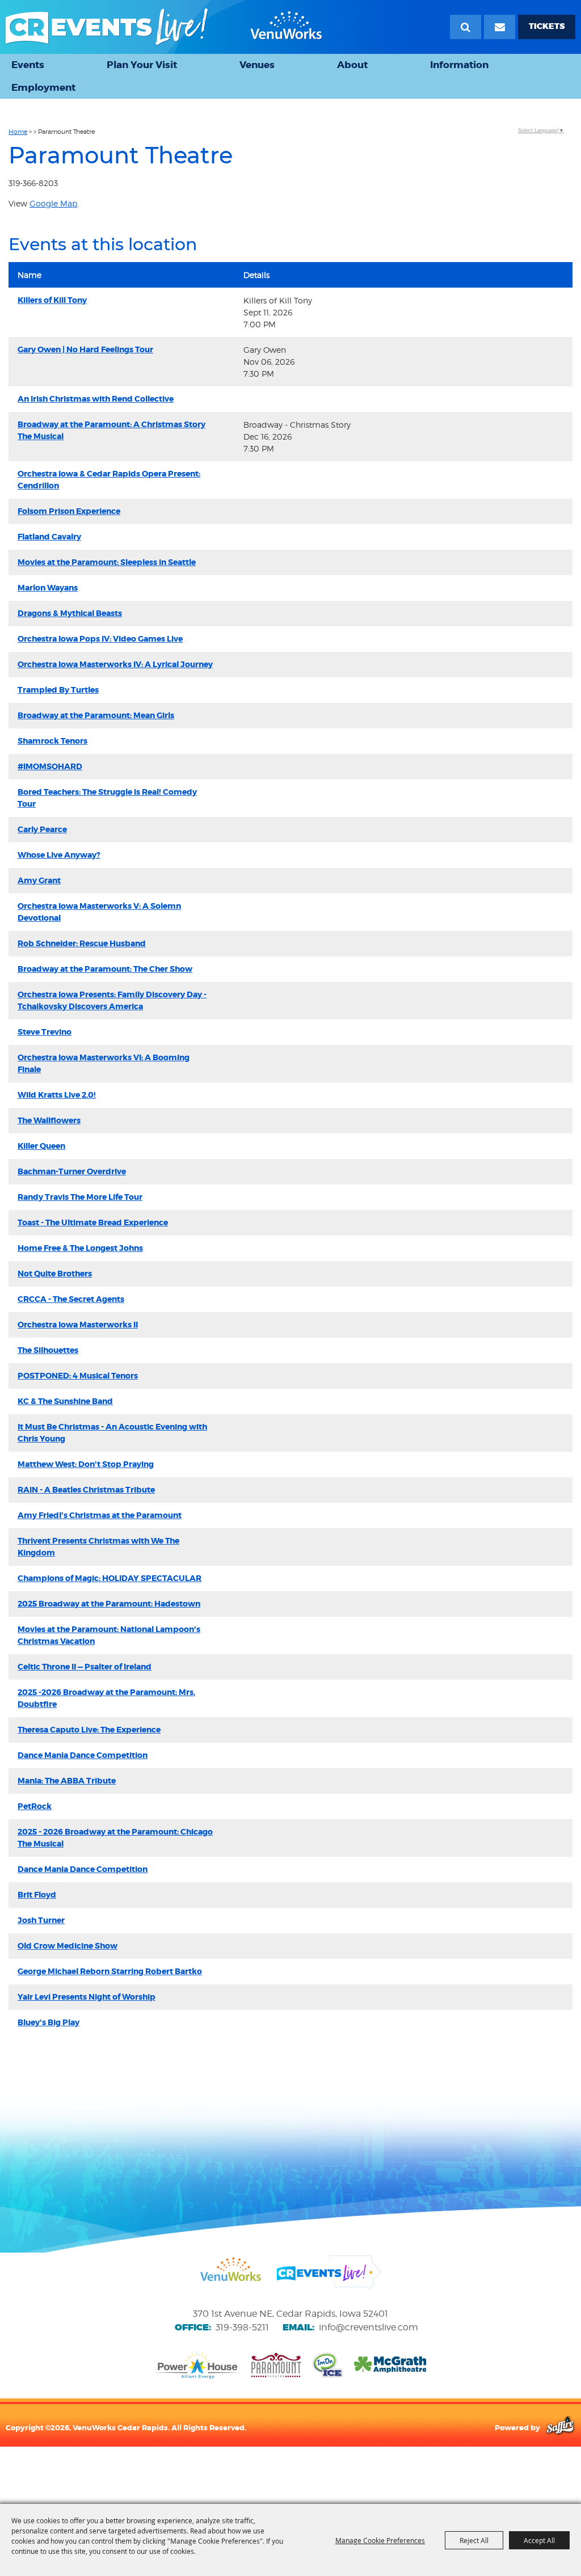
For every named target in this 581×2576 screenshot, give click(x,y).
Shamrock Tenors (52, 741)
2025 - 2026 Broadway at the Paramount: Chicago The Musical (115, 1838)
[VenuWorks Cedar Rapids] (164, 27)
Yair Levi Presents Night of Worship (87, 1997)
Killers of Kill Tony (52, 300)
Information (459, 65)
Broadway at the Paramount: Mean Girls (96, 715)
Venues (257, 65)
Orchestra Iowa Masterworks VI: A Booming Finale (104, 1063)
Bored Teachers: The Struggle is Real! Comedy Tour (107, 798)
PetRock (35, 1806)
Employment (43, 87)
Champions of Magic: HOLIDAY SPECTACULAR (110, 1578)
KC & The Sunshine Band (65, 1401)
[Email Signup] (500, 27)
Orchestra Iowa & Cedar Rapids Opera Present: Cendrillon (109, 480)
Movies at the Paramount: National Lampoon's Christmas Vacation (109, 1635)
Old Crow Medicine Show (68, 1946)
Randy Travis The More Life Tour (80, 1197)
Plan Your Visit (142, 65)
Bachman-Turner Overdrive (72, 1171)
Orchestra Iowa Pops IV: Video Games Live (100, 639)
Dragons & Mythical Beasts (70, 613)
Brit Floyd (37, 1895)
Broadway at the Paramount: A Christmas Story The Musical (111, 430)
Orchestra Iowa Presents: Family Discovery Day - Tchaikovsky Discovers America (112, 1000)
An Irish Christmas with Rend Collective (96, 399)
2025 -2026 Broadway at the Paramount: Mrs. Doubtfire (106, 1698)
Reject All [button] (474, 2540)
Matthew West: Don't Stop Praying (86, 1464)
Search (466, 27)
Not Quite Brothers (55, 1274)
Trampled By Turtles (58, 690)
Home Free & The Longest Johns (80, 1248)
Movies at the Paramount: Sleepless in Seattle (107, 562)
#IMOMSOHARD (50, 766)
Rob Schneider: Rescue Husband (82, 943)
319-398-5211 (242, 2327)
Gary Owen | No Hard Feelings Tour (85, 349)
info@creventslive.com (369, 2327)
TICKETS (547, 26)
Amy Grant (39, 880)
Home (18, 132)
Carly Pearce (42, 829)
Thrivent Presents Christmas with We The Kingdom (98, 1547)
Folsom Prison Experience (69, 511)
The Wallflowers (49, 1120)
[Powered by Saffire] (560, 2427)
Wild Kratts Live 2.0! (57, 1095)
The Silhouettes (48, 1350)
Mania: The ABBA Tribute (67, 1781)
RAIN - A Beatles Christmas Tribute (86, 1490)
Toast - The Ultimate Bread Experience (93, 1222)
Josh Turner (41, 1920)
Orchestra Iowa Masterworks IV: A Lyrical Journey (115, 664)
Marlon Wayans (48, 588)
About (352, 65)
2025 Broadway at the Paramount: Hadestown (109, 1604)
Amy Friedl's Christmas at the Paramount (100, 1515)
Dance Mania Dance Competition (83, 1755)
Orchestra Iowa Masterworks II (78, 1325)
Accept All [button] (539, 2540)
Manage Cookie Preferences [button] (380, 2540)
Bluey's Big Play (49, 2022)
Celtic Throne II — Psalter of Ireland (85, 1667)
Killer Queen (41, 1146)
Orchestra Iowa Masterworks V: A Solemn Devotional (99, 912)
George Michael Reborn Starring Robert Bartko (110, 1971)
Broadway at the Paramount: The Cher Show (105, 969)
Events (28, 65)
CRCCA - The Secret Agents (71, 1299)
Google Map (53, 203)
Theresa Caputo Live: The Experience (89, 1730)
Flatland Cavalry (49, 537)
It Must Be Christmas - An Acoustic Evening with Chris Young (112, 1433)
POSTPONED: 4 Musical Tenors (78, 1376)
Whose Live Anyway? (59, 855)
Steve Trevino (45, 1032)
